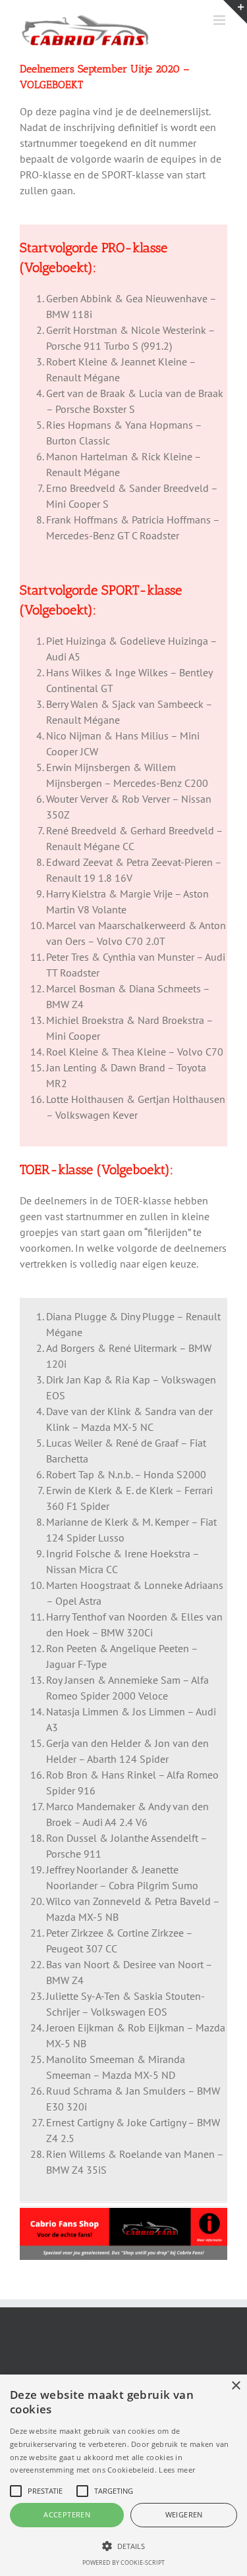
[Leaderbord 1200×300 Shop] (123, 2213)
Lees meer (177, 2470)
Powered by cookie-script (123, 2563)
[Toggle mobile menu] (220, 20)
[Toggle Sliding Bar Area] (235, 12)
